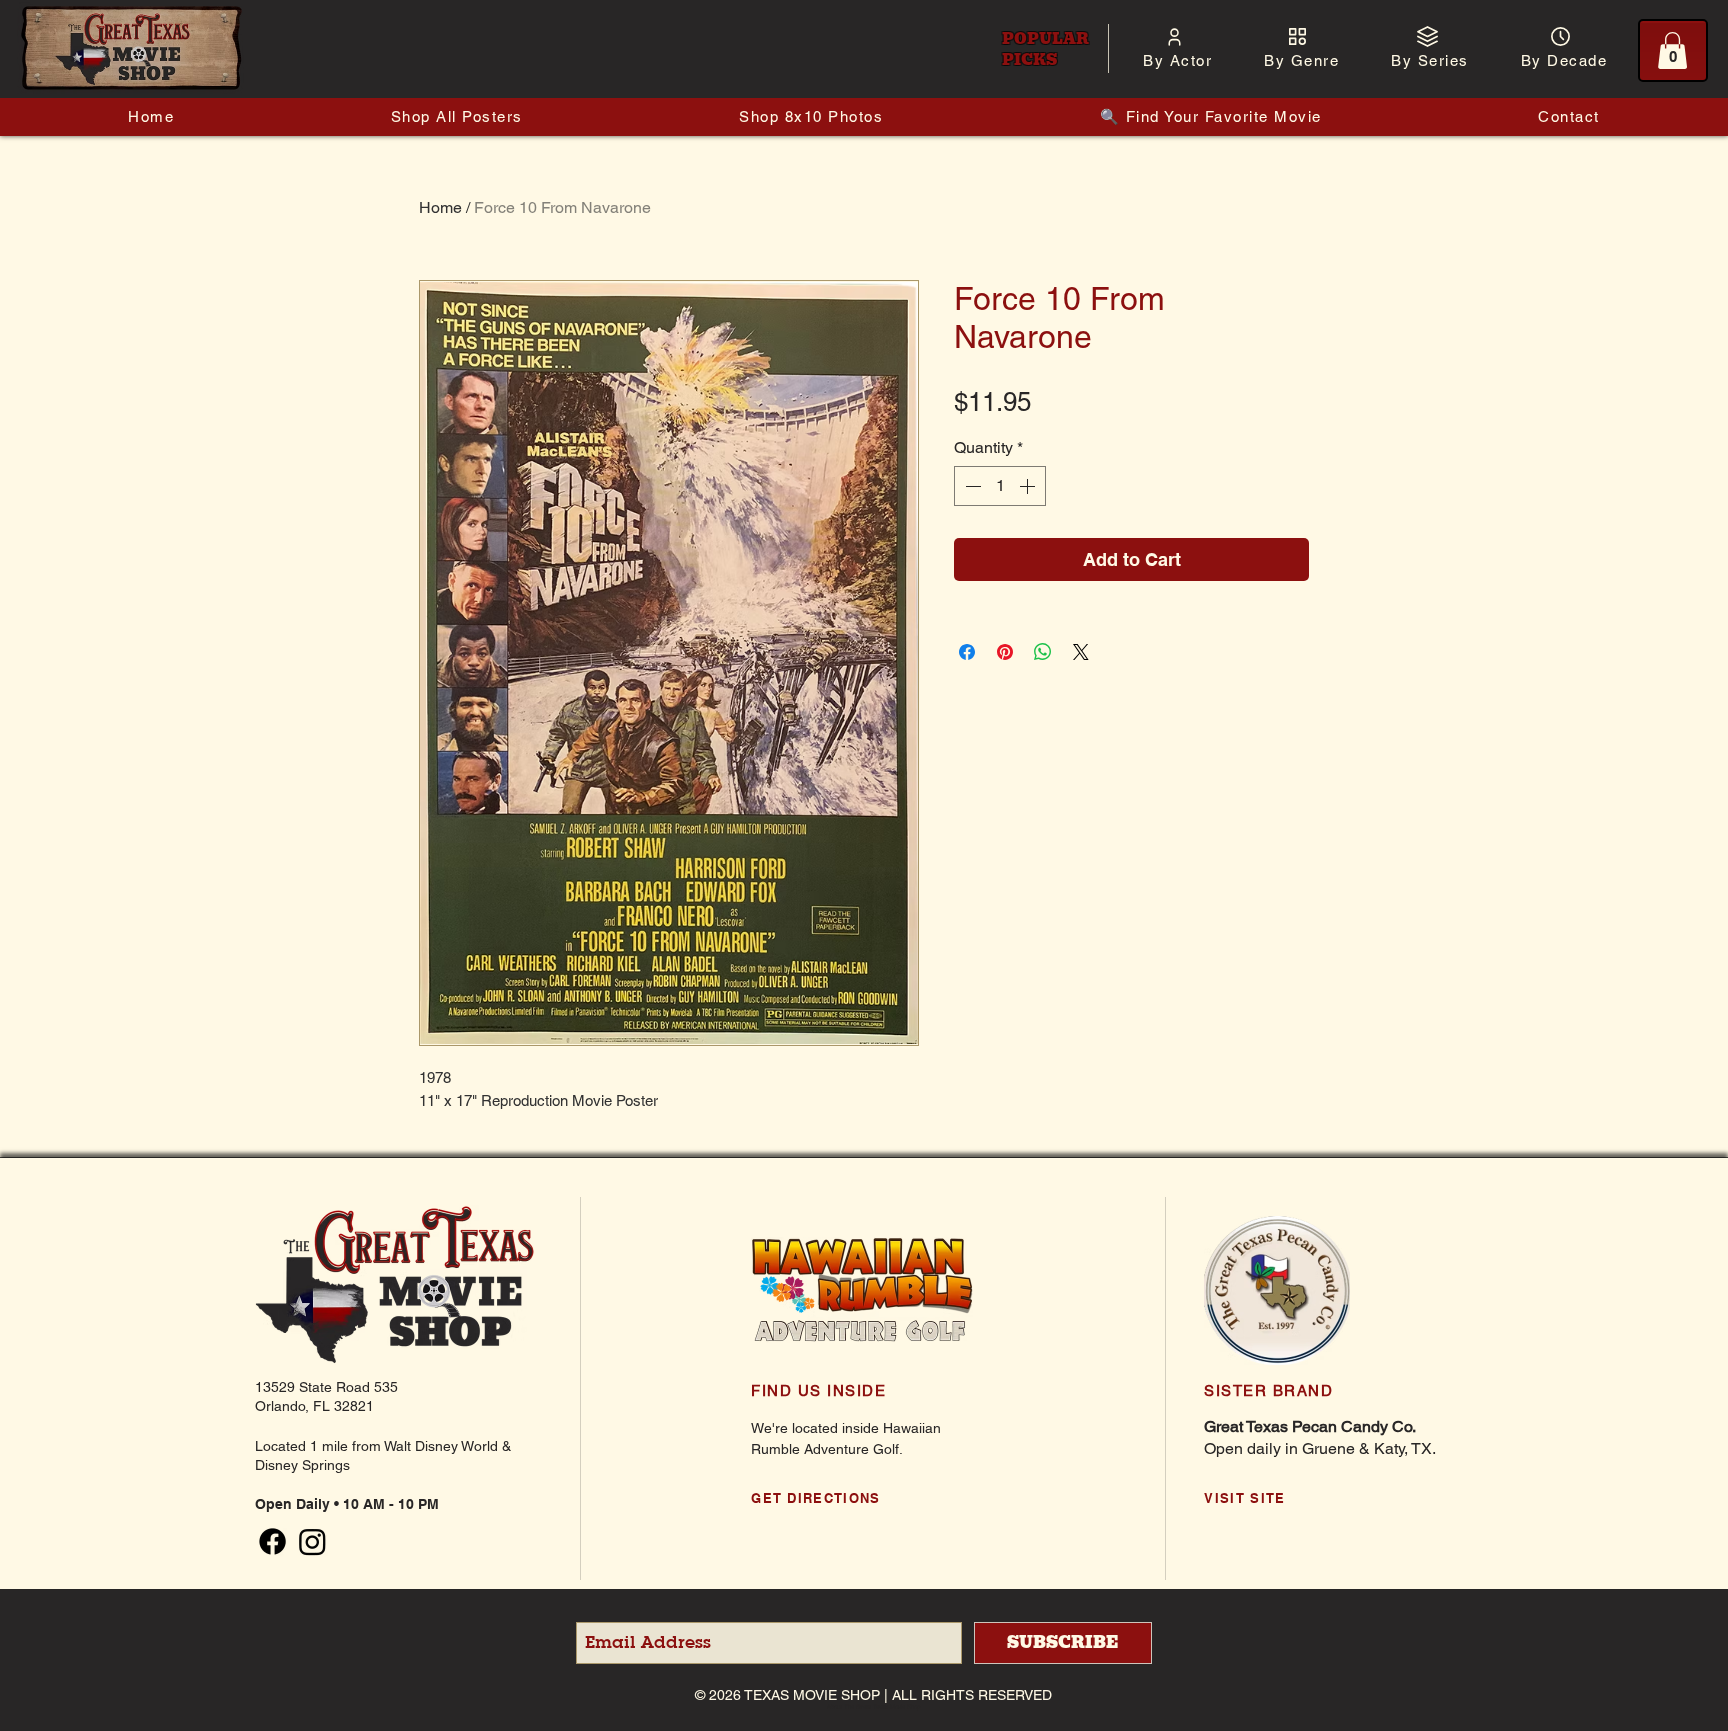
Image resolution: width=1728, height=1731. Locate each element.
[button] (1177, 60)
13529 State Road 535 (326, 1387)
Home (440, 207)
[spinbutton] (1000, 486)
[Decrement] (971, 486)
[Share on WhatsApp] (1043, 652)
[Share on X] (1081, 652)
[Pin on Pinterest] (1005, 652)
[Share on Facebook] (967, 652)
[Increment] (1029, 486)
